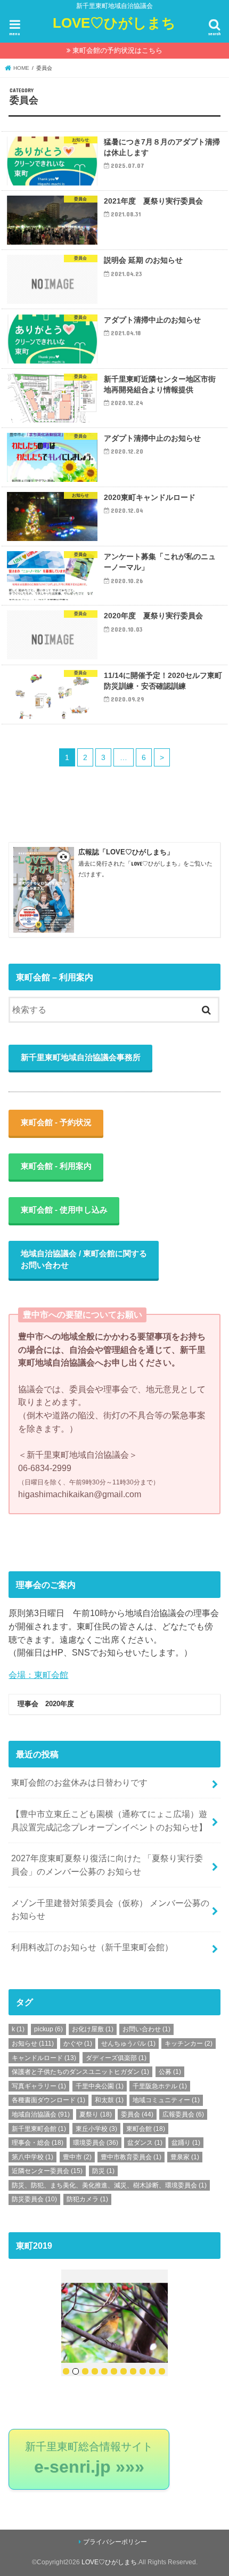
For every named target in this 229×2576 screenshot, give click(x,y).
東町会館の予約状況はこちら (117, 50)
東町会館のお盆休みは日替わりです (79, 1782)
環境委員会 (96, 2143)
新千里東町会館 (39, 2129)
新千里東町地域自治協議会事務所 (81, 1057)
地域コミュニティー (166, 2100)
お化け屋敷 (93, 2029)
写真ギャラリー (39, 2086)
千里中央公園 (100, 2086)
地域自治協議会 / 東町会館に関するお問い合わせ (84, 1259)
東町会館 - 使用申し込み (64, 1210)
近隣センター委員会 (47, 2171)
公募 (170, 2072)
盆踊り (186, 2143)
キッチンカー (189, 2044)
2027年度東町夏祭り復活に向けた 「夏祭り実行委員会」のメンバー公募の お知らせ (107, 1865)
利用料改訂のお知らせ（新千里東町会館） (92, 1947)
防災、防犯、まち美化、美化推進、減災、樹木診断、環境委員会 (109, 2185)
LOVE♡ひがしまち (114, 23)
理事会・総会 (38, 2143)
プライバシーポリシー (115, 2542)
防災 (103, 2171)
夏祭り (96, 2114)
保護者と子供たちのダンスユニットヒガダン (80, 2072)
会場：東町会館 (38, 1675)
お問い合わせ (146, 2029)
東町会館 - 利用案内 (56, 1166)
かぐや (78, 2044)
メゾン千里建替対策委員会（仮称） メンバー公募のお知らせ (110, 1909)
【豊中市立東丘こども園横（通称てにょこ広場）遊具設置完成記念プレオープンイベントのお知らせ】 (109, 1820)
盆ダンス (145, 2143)
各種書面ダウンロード (48, 2100)
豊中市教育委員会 (131, 2157)
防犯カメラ (87, 2199)
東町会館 (146, 2129)
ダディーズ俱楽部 (116, 2058)
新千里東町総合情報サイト (89, 2459)
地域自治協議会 (41, 2114)
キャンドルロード (44, 2058)
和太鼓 (109, 2100)
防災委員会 (34, 2199)
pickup (48, 2029)
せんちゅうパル (128, 2044)
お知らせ (33, 2044)
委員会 (137, 2114)
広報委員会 (183, 2114)
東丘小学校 (96, 2129)
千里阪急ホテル (160, 2086)
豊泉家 (185, 2157)
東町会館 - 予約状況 (56, 1123)
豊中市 (77, 2157)
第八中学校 (32, 2157)
